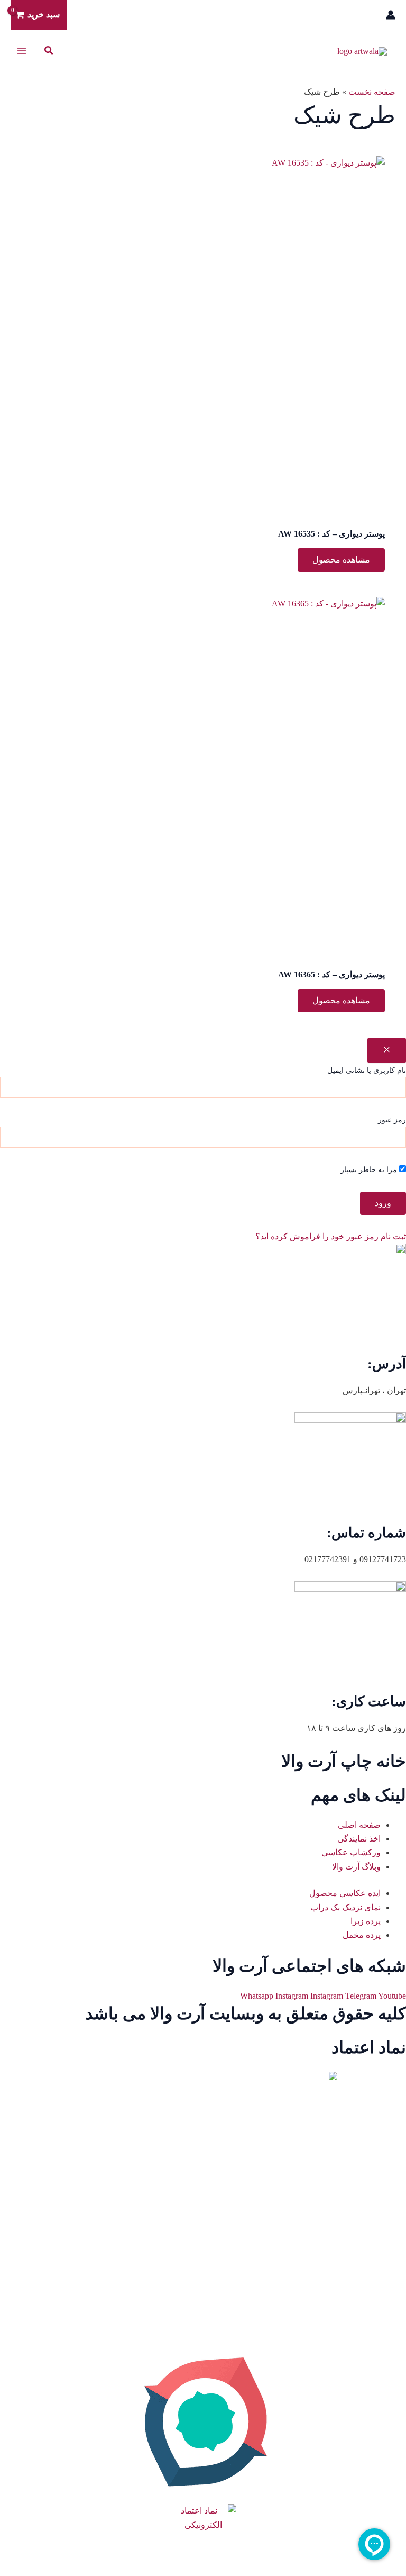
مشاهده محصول (341, 560)
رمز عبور (392, 1120)
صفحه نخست (372, 92)
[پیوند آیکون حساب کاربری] (391, 15)
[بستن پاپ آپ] (387, 1050)
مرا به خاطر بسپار (370, 1170)
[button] (48, 51)
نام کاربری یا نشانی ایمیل (367, 1070)
